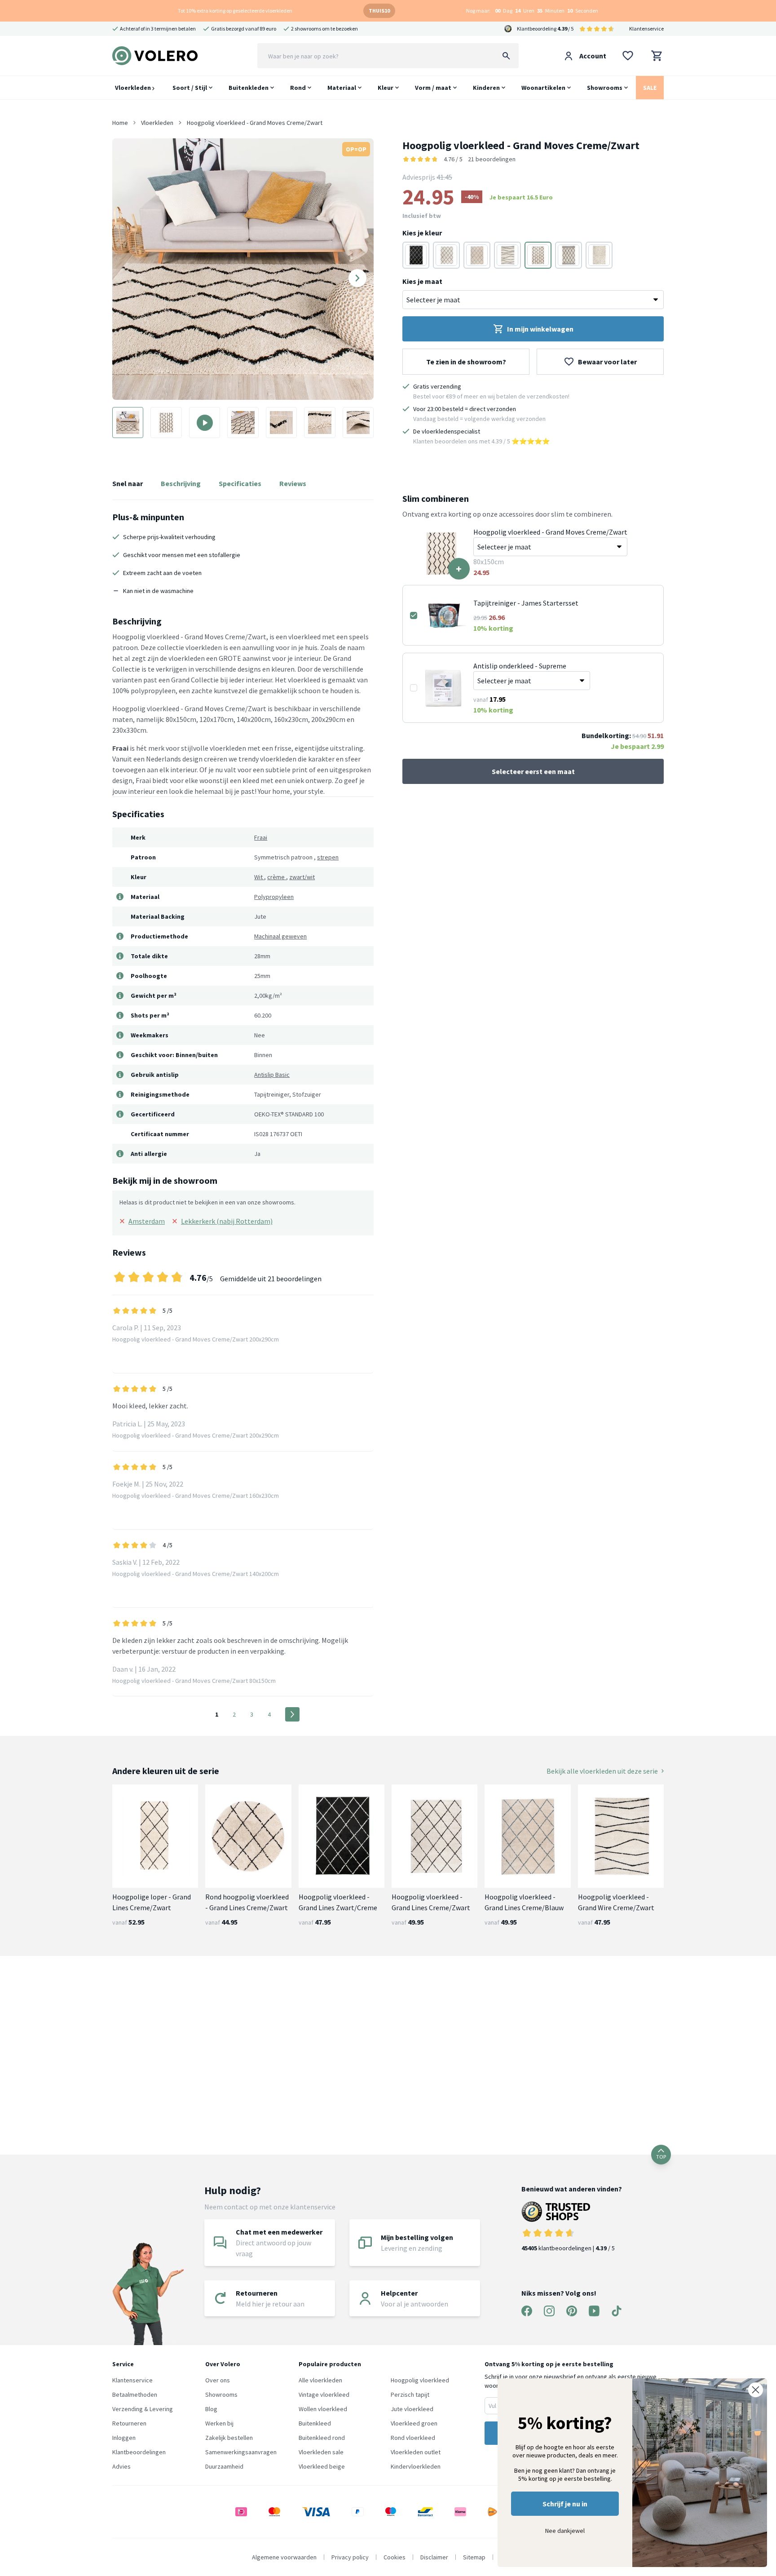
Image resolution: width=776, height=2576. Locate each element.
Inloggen (124, 2438)
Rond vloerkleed (413, 2438)
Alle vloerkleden (320, 2380)
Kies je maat (422, 281)
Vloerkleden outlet (416, 2452)
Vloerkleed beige (322, 2466)
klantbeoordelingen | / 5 (568, 2248)
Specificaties (240, 483)
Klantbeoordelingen (139, 2452)
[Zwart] (416, 255)
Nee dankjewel (565, 2531)
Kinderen (486, 88)
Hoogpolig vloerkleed (420, 2380)
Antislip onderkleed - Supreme (520, 666)
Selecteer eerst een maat (533, 771)
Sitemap (474, 2557)
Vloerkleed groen (414, 2423)
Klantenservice (646, 29)
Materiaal (342, 88)
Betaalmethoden (135, 2395)
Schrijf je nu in (565, 2504)
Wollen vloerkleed (323, 2409)
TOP (661, 2157)
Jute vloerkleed (412, 2409)
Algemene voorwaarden (284, 2557)
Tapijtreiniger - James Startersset (526, 603)
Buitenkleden (249, 88)
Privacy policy (350, 2557)
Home (120, 123)
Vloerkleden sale (321, 2452)
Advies (121, 2466)
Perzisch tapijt (410, 2395)
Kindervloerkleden (416, 2466)
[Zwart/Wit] (446, 255)
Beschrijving (181, 483)
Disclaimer (434, 2557)
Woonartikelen (543, 88)
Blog (211, 2409)
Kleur (386, 88)
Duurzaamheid (224, 2466)
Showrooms (605, 88)
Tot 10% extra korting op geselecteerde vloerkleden (235, 11)
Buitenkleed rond (322, 2438)
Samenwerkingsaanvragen (241, 2452)
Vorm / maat (433, 88)
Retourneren (129, 2423)
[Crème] (477, 255)
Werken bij (219, 2423)
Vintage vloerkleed (324, 2395)
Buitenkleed (315, 2423)
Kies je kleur (422, 233)
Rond (298, 88)
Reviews (293, 483)
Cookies (395, 2557)
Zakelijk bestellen (229, 2438)
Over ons (218, 2380)
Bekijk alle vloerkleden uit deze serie (602, 1771)
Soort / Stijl (190, 88)
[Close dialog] (756, 2390)
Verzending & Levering (143, 2409)
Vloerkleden (134, 88)
